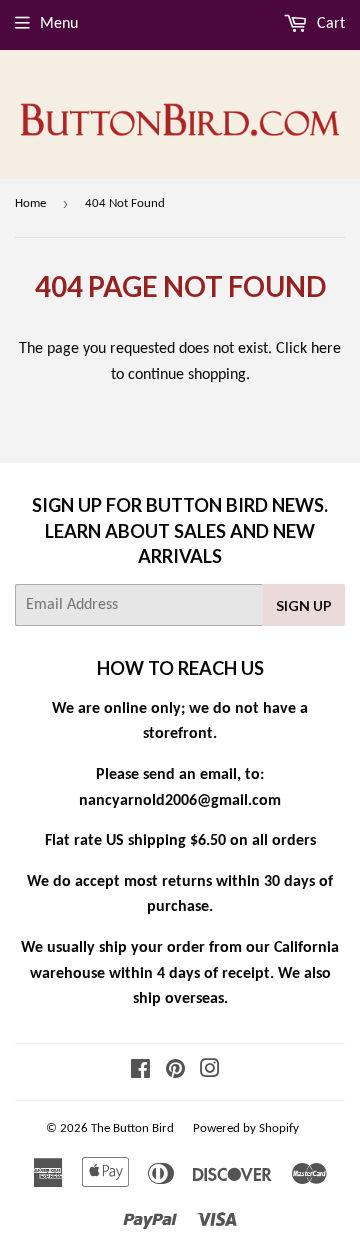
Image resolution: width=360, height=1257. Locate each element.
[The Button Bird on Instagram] (210, 1072)
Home (30, 203)
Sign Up (304, 605)
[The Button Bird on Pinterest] (175, 1072)
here (326, 349)
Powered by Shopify (246, 1128)
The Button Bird (132, 1128)
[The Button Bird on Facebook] (140, 1072)
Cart (329, 24)
